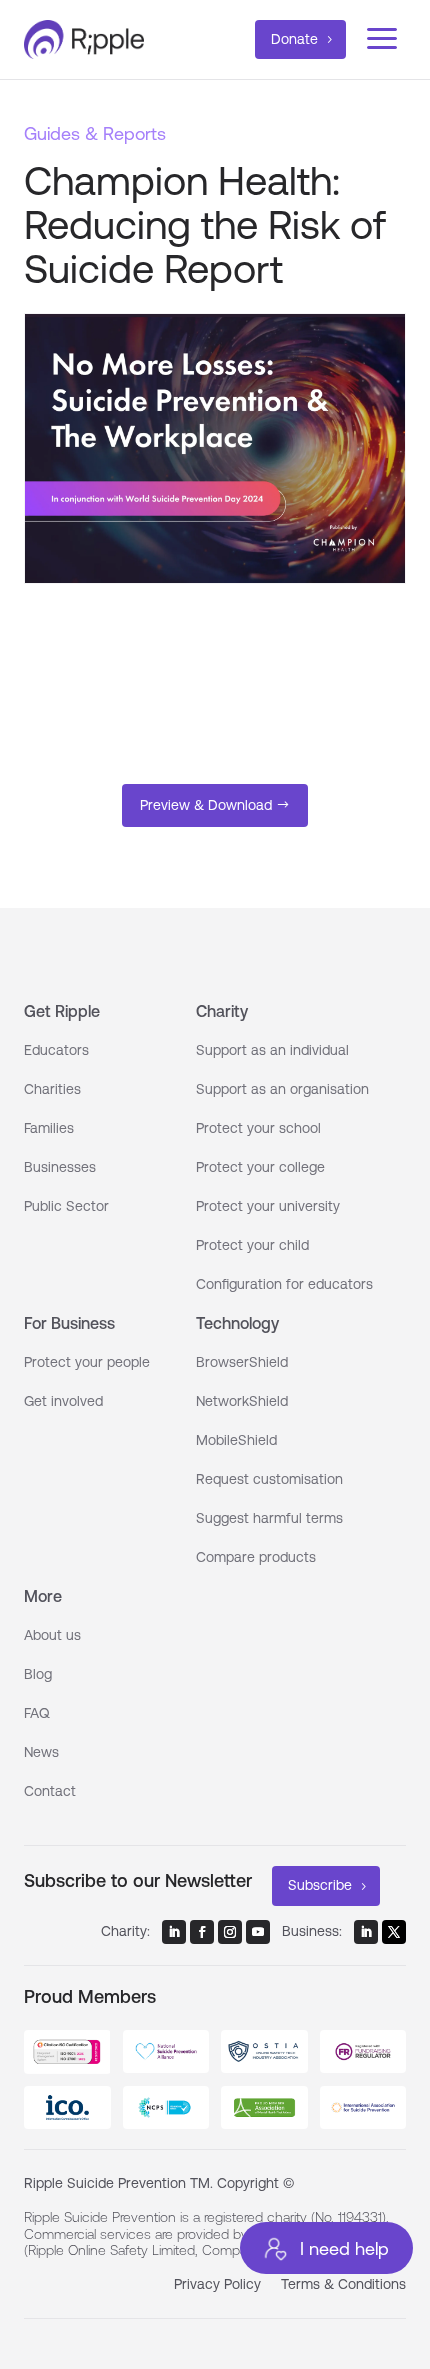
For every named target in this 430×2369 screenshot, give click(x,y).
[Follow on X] (394, 1932)
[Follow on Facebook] (202, 1932)
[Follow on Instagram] (230, 1932)
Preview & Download (206, 805)
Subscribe (320, 1885)
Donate (294, 39)
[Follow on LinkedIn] (174, 1932)
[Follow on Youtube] (258, 1932)
